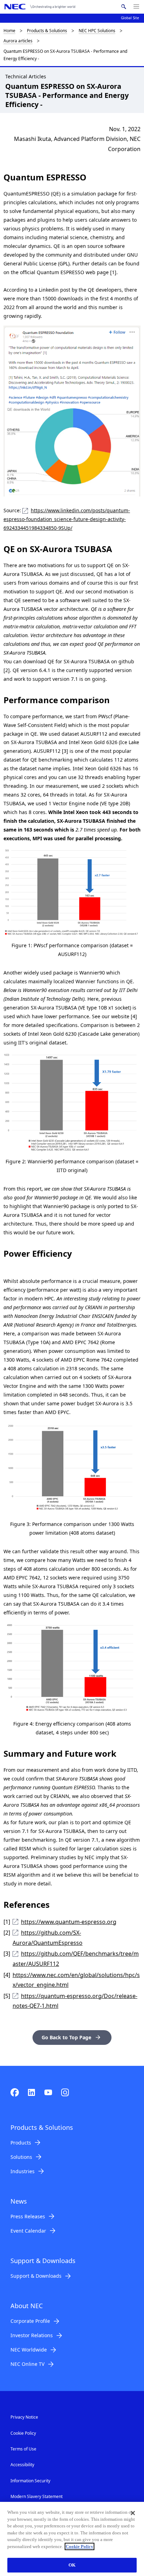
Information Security (30, 2481)
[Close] (133, 2513)
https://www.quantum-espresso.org (69, 1922)
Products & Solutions (47, 31)
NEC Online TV (27, 2364)
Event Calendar (28, 2231)
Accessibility (22, 2465)
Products (21, 2143)
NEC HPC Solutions (97, 31)
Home (9, 31)
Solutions (21, 2157)
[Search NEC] (124, 7)
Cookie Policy (23, 2433)
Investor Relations (32, 2335)
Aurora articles (18, 41)
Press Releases (28, 2216)
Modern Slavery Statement (37, 2496)
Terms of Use (23, 2449)
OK (72, 2565)
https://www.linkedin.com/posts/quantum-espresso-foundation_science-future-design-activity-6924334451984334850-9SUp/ (67, 519)
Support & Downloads (36, 2276)
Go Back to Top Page (66, 2037)
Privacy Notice (24, 2417)
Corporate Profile (30, 2321)
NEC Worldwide (29, 2350)
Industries (23, 2171)
